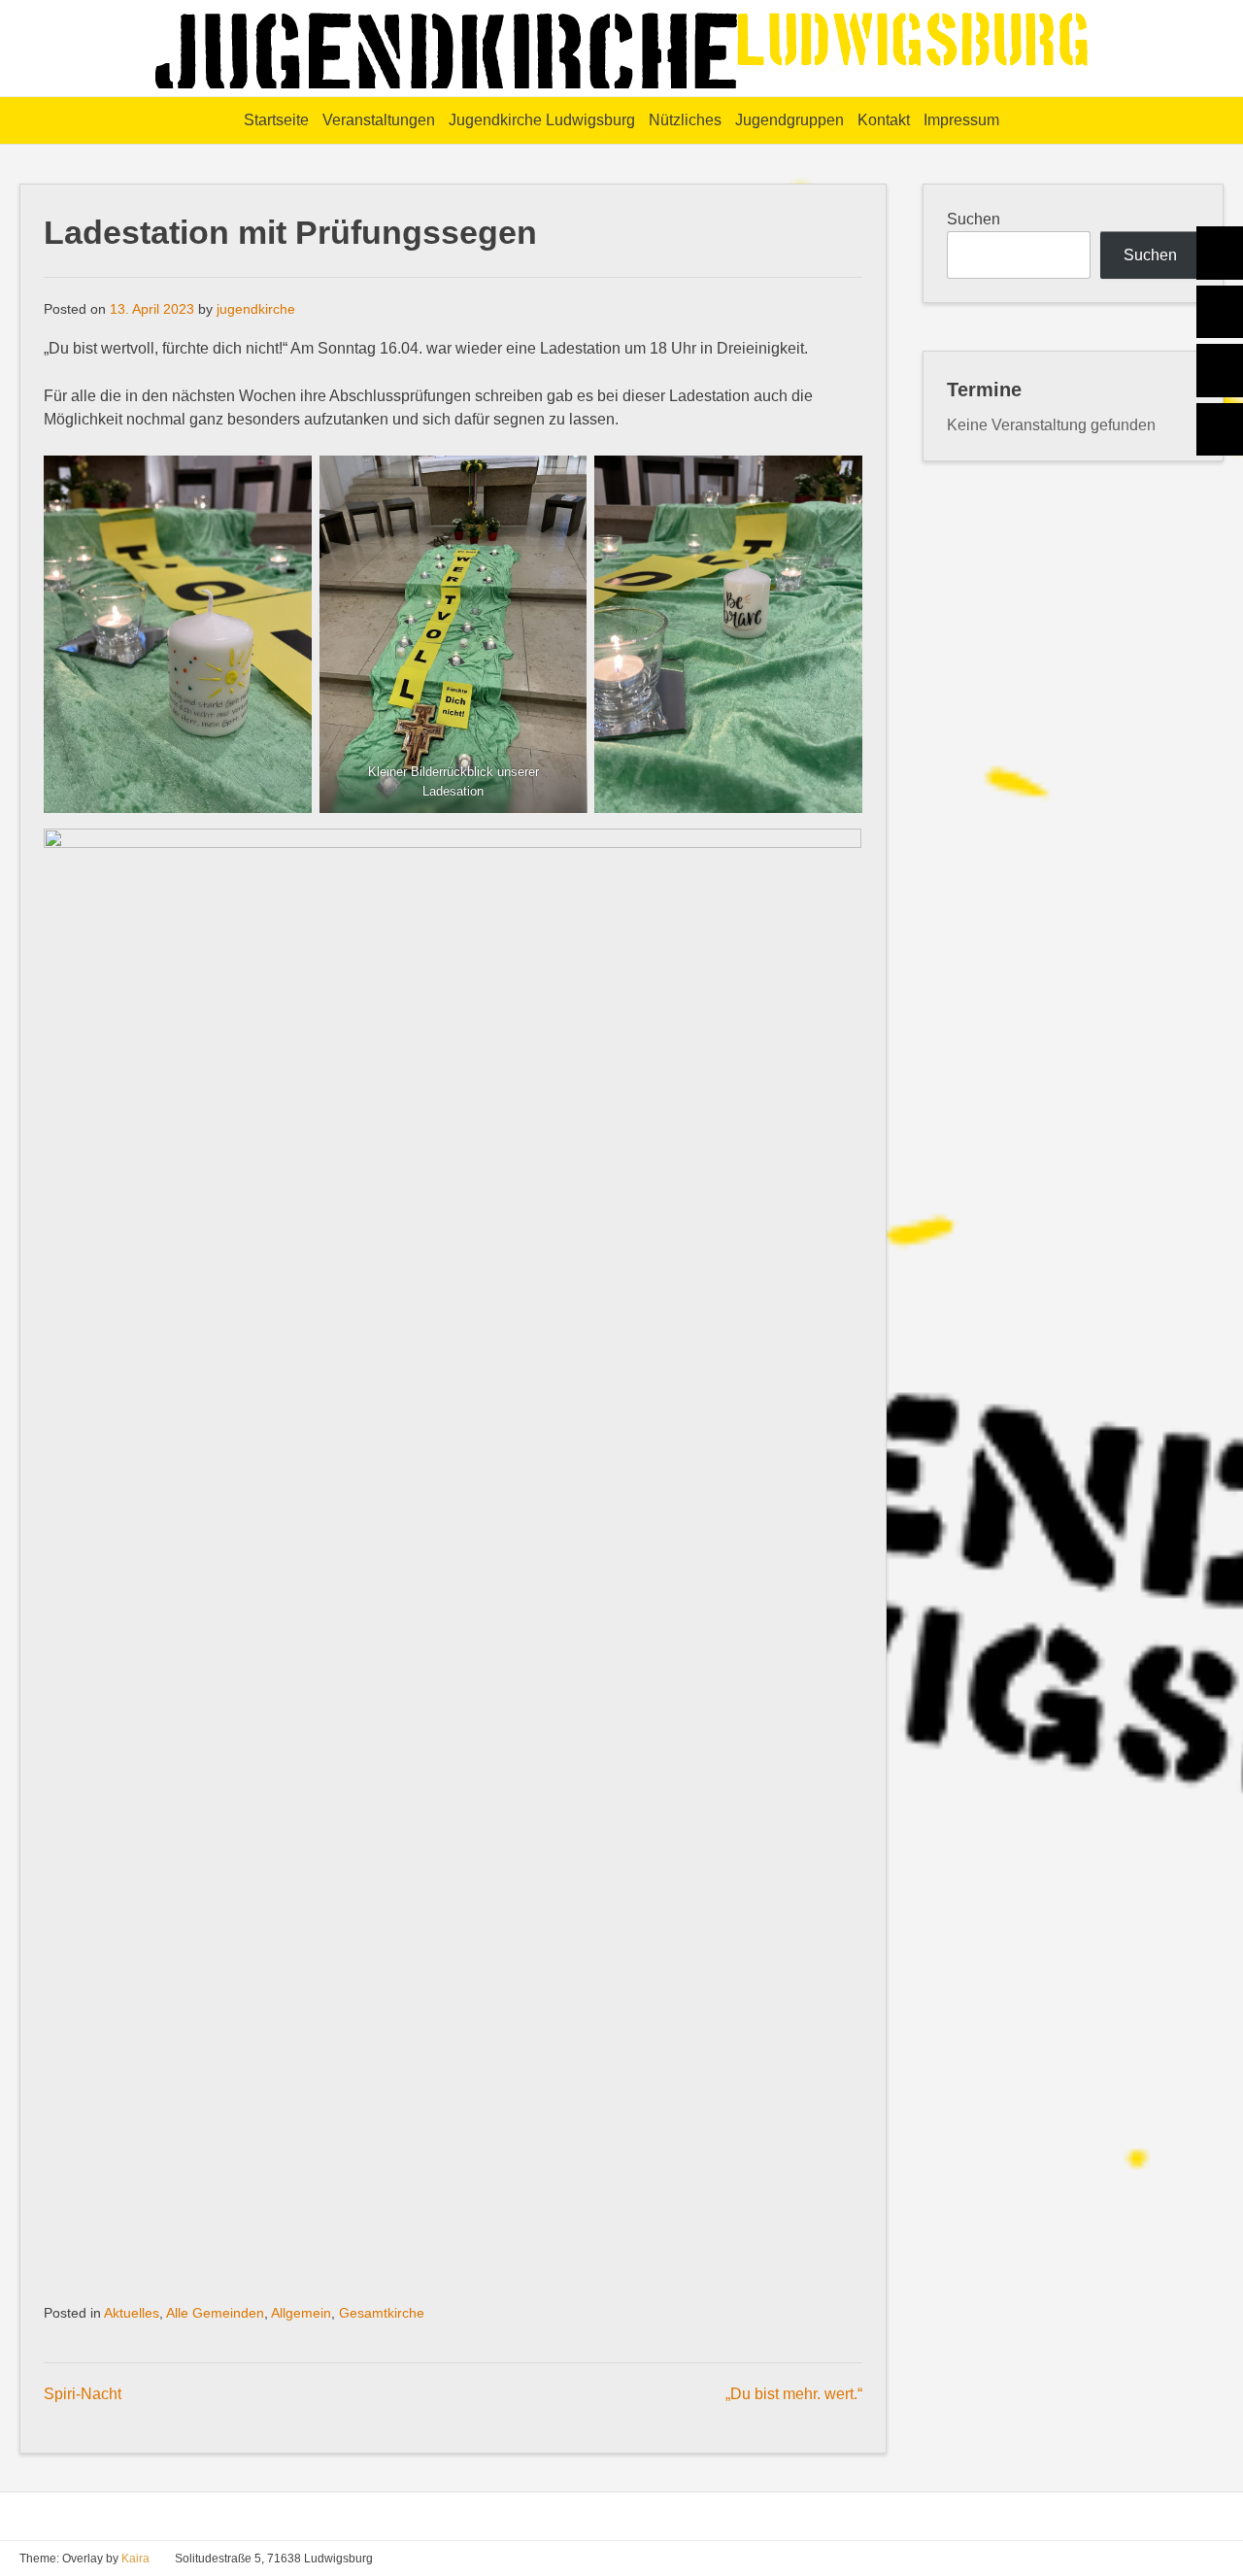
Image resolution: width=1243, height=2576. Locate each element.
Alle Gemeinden (215, 2313)
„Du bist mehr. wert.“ (794, 2394)
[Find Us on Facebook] (1161, 2559)
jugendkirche (256, 309)
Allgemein (301, 2313)
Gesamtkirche (382, 2313)
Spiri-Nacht (83, 2394)
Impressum (961, 120)
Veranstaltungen (379, 120)
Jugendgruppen (789, 120)
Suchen (974, 219)
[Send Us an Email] (1134, 2559)
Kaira (135, 2559)
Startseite (276, 120)
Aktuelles (132, 2313)
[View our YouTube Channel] (1189, 2559)
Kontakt (884, 120)
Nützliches (685, 120)
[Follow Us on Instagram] (1216, 2559)
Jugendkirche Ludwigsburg (542, 120)
